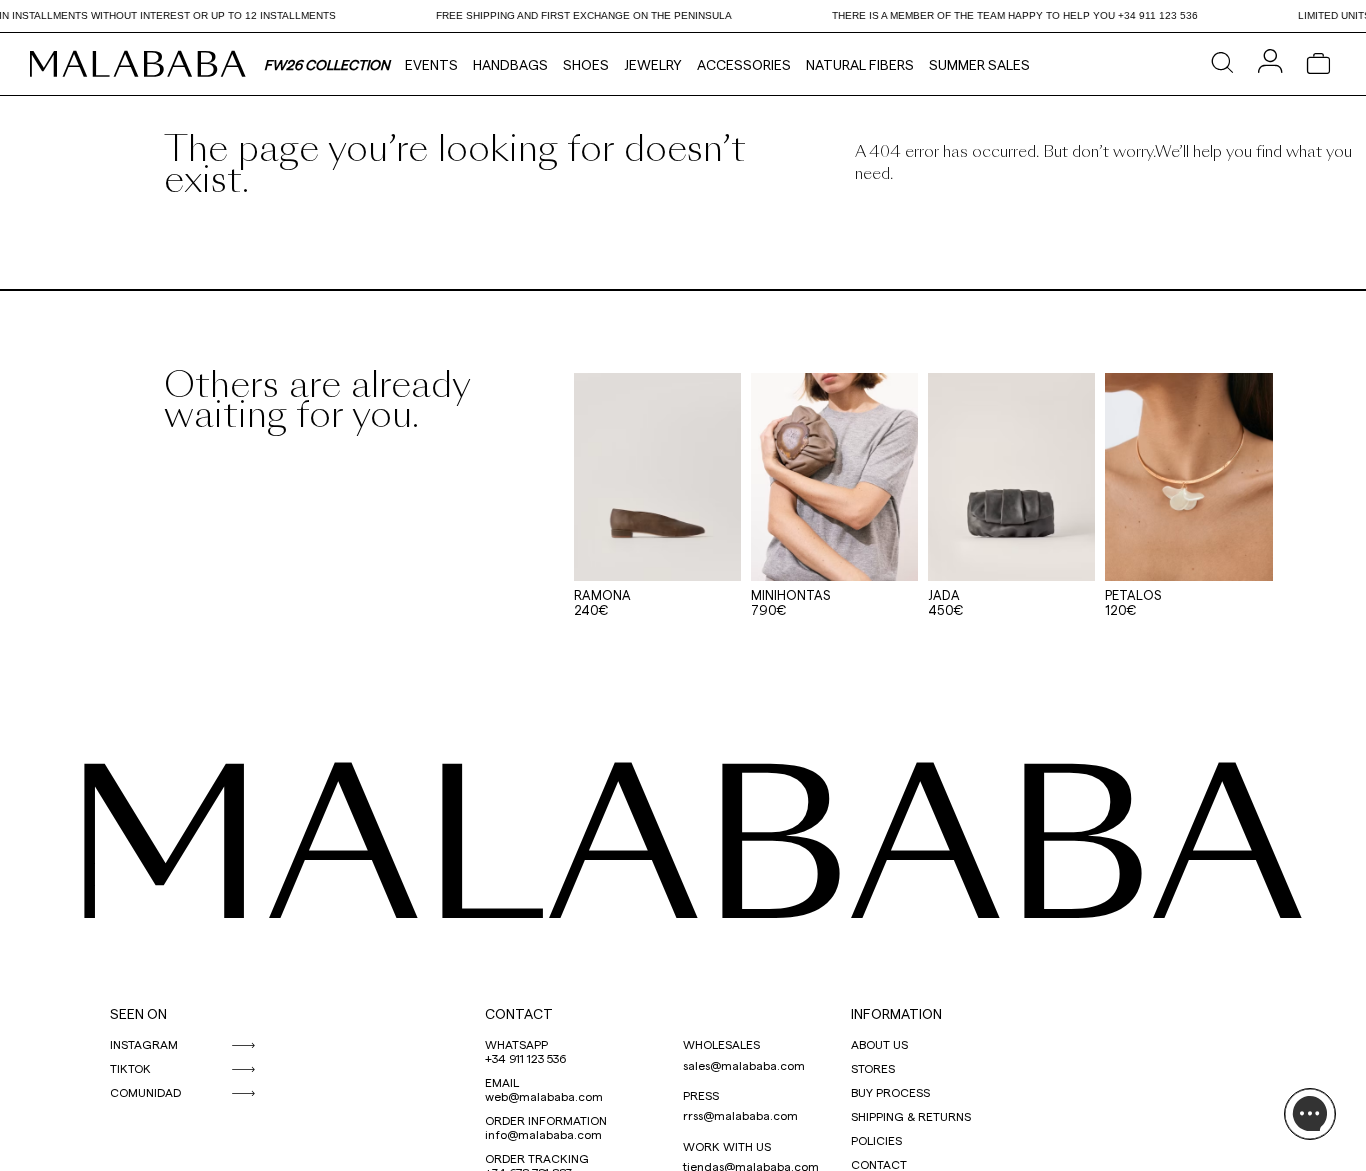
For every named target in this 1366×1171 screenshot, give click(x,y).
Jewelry (653, 64)
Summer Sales (979, 64)
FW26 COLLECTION (327, 64)
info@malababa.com (543, 1134)
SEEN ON (138, 1013)
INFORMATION (896, 1013)
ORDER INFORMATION (546, 1120)
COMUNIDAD (145, 1092)
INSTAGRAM (144, 1044)
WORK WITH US (727, 1146)
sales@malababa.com (744, 1065)
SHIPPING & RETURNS (911, 1116)
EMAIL (502, 1082)
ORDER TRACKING (537, 1158)
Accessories (744, 64)
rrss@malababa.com (740, 1115)
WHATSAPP (516, 1044)
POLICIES (876, 1140)
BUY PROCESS (890, 1092)
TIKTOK (130, 1068)
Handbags (510, 64)
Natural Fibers (860, 64)
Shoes (586, 64)
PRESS (701, 1095)
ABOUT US (879, 1044)
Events (431, 64)
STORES (873, 1068)
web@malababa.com (544, 1096)
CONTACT (519, 1013)
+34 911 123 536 (525, 1058)
